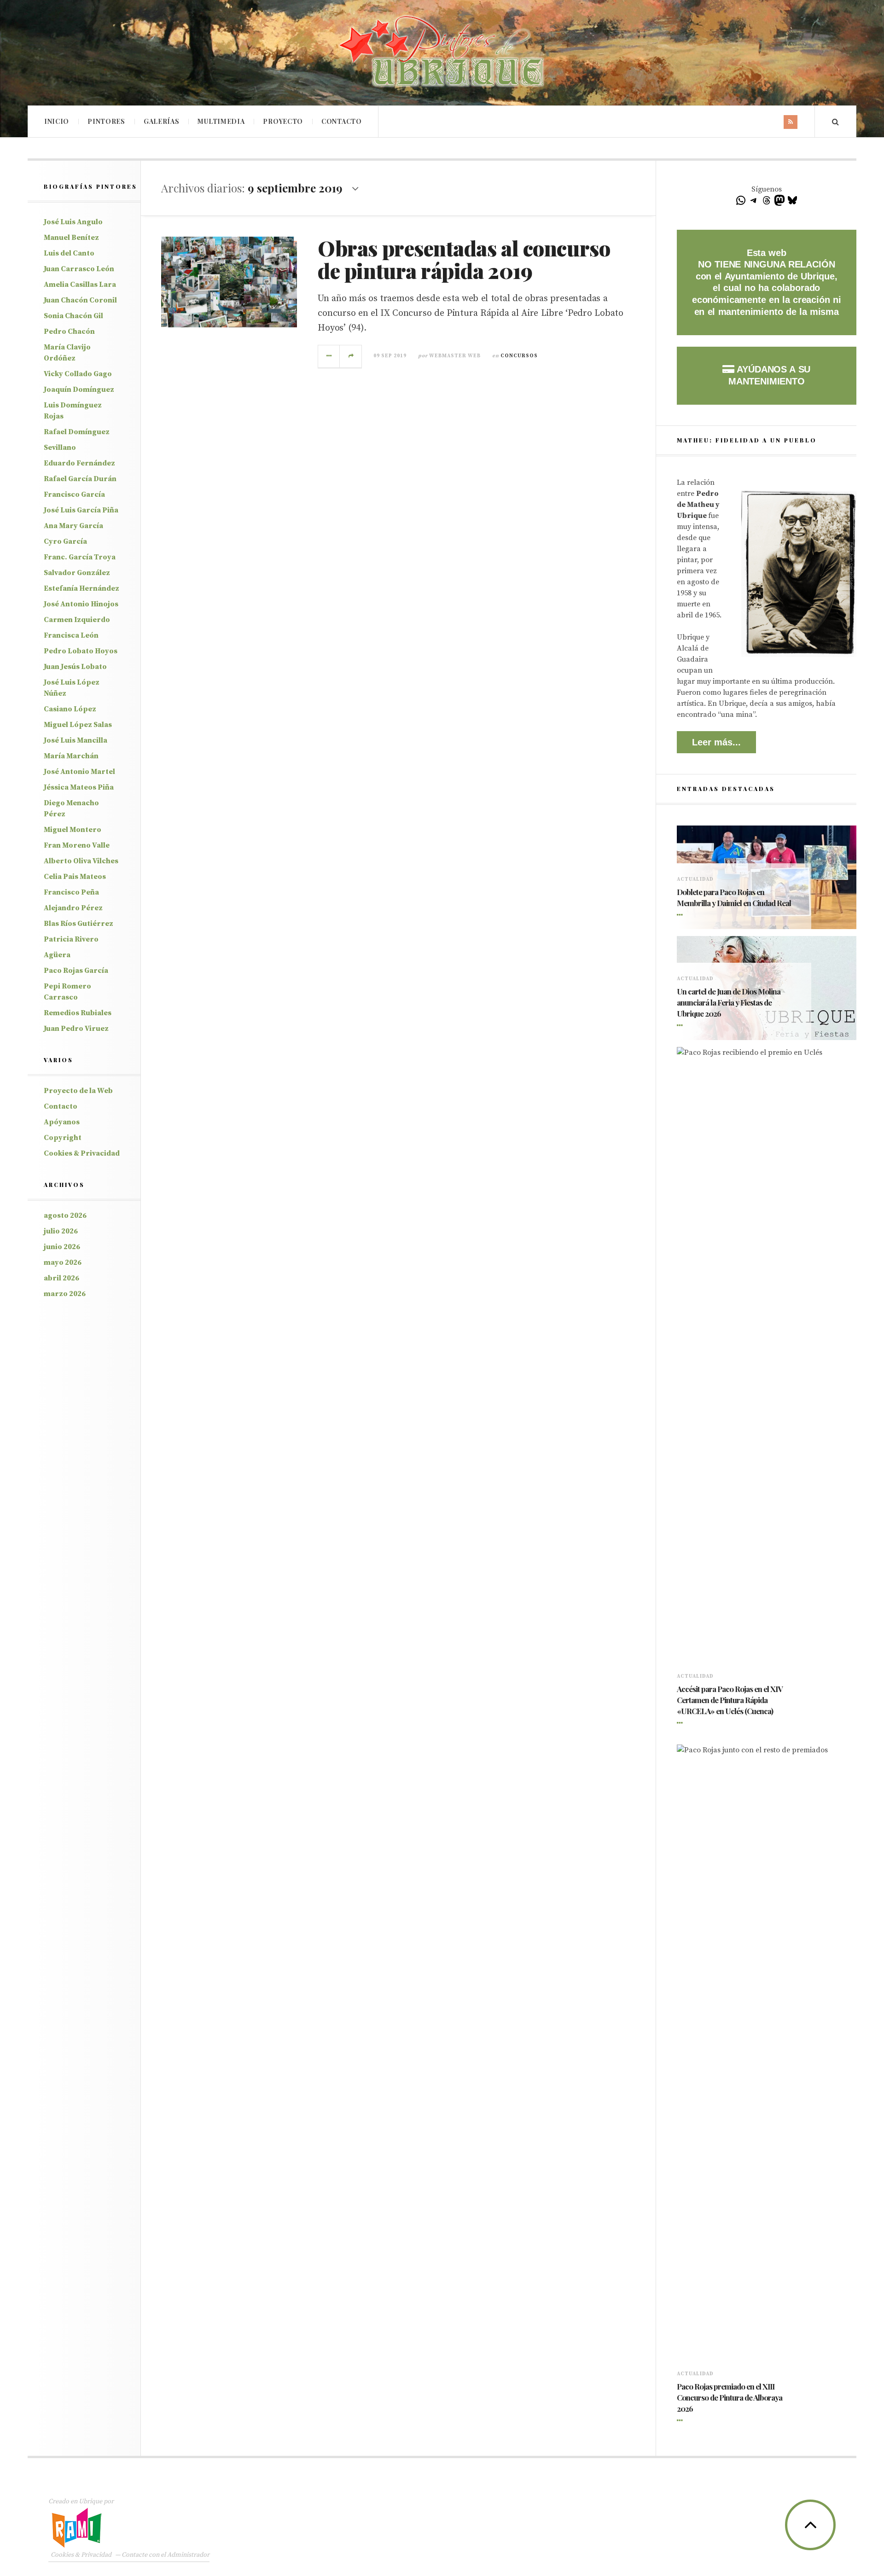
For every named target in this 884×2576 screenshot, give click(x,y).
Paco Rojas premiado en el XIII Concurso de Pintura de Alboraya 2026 (730, 2397)
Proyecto (283, 121)
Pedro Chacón (69, 331)
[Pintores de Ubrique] (442, 52)
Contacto (342, 121)
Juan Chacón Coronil (80, 300)
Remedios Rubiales (78, 1013)
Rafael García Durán (80, 479)
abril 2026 (61, 1278)
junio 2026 (62, 1247)
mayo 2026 (63, 1262)
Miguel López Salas (78, 725)
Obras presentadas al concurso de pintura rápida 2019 (464, 259)
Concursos (519, 356)
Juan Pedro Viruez (76, 1029)
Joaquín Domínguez (79, 390)
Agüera (57, 955)
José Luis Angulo (73, 222)
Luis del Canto (69, 253)
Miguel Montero (73, 830)
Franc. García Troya (80, 557)
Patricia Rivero (71, 939)
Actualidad (695, 879)
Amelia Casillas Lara (80, 285)
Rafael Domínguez (77, 432)
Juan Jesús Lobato (75, 667)
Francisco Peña (71, 892)
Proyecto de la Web (78, 1091)
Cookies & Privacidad (82, 1153)
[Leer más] (681, 915)
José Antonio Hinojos (81, 604)
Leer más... (716, 742)
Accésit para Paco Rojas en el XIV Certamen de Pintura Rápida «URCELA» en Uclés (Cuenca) (730, 1700)
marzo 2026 (65, 1294)
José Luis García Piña (81, 510)
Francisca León (71, 635)
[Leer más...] (329, 356)
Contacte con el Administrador (166, 2555)
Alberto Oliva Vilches (81, 861)
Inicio (57, 121)
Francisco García (74, 494)
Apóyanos (62, 1122)
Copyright (63, 1138)
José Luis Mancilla (76, 740)
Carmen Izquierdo (77, 620)
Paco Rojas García (76, 971)
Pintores (106, 121)
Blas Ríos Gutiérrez (79, 924)
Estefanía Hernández (81, 588)
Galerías (162, 121)
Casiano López (70, 709)
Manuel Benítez (71, 238)
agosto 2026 (65, 1215)
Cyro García (65, 541)
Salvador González (77, 573)
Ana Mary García (73, 526)
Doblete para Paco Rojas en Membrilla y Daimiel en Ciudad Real (734, 897)
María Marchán (71, 756)
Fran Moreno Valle (77, 845)
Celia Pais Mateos (75, 877)
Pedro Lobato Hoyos (81, 651)
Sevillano (60, 448)
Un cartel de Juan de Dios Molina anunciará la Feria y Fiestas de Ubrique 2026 (729, 1002)
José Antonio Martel (79, 772)
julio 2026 (61, 1231)
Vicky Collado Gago (78, 374)
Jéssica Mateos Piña (79, 787)
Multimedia (221, 121)
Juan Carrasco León (79, 269)
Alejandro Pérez (73, 908)
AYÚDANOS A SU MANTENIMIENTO (769, 375)
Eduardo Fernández (79, 463)
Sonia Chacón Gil (73, 316)
